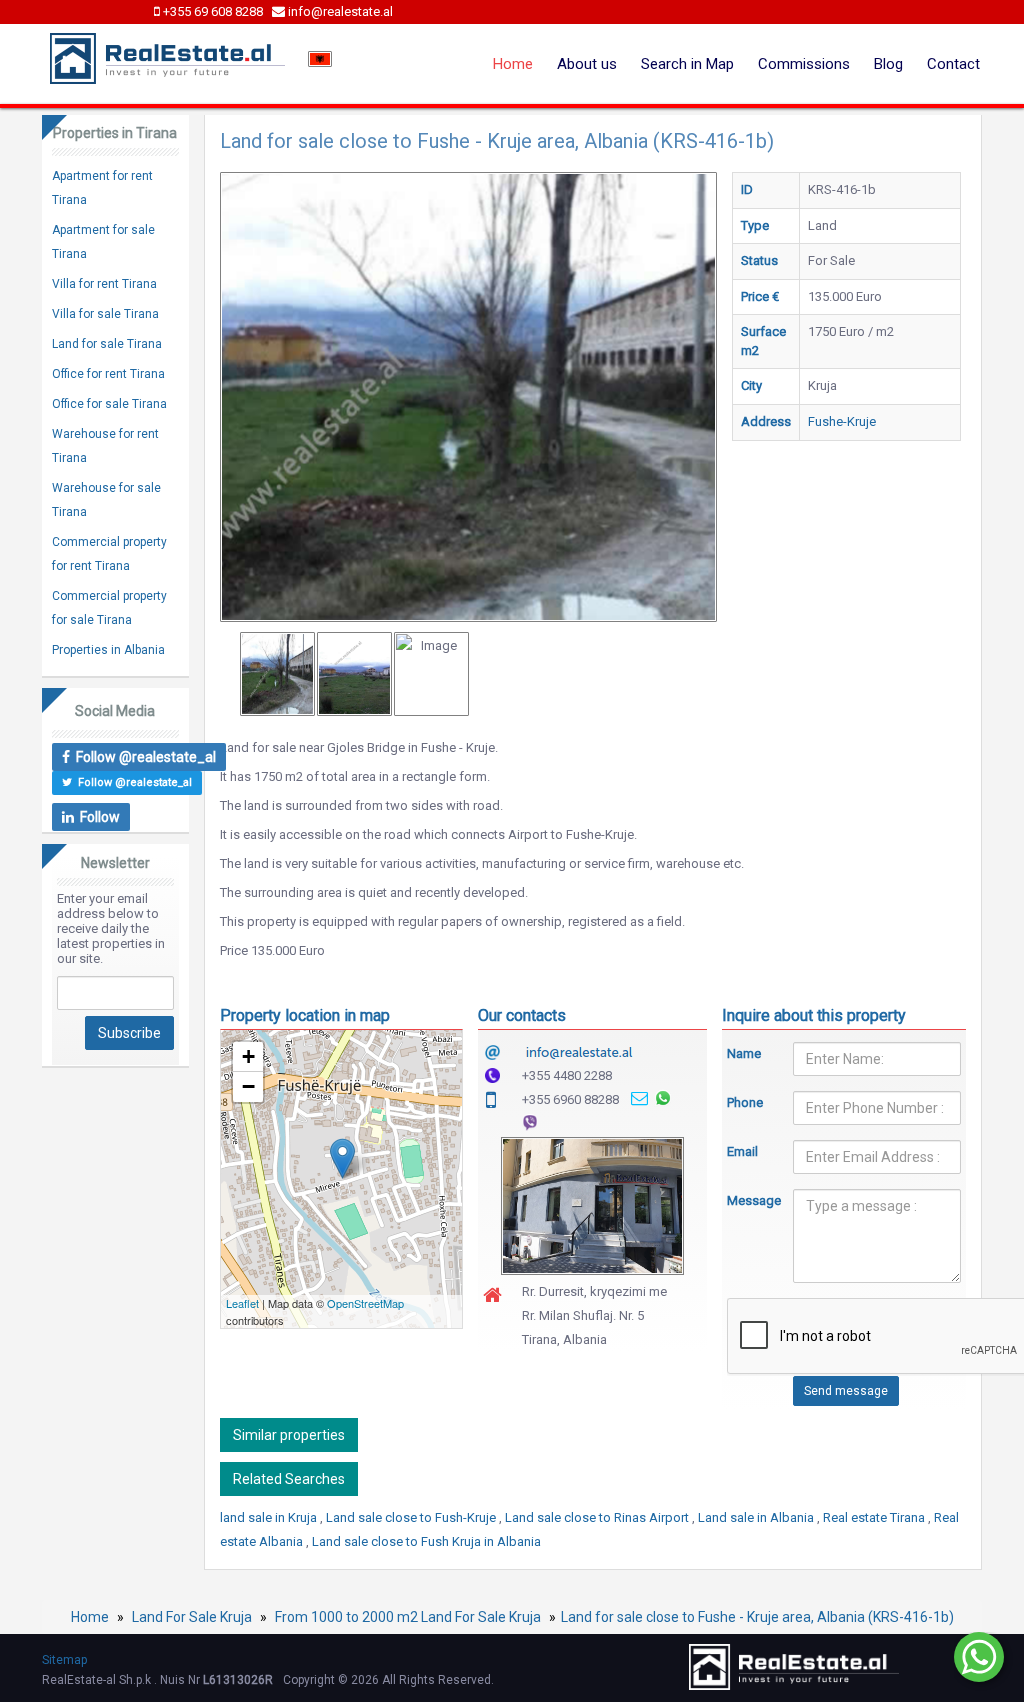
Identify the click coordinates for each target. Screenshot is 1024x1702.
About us (587, 64)
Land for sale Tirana (107, 344)
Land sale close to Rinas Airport (598, 1517)
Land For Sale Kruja (192, 1617)
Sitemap (64, 1660)
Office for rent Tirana (108, 374)
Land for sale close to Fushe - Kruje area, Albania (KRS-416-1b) (757, 1617)
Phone (745, 1102)
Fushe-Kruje (842, 421)
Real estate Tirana (875, 1517)
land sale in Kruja (270, 1517)
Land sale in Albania (757, 1517)
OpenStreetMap (365, 1303)
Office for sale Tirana (109, 404)
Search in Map (687, 64)
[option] (277, 674)
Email (742, 1151)
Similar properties (289, 1435)
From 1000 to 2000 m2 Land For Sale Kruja (408, 1617)
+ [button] (248, 1056)
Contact (953, 64)
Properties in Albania (108, 650)
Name (744, 1053)
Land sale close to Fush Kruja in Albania (426, 1541)
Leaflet (242, 1303)
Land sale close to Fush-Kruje (412, 1517)
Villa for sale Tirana (105, 314)
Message (745, 1200)
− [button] (248, 1086)
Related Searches (289, 1479)
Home (513, 64)
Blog (888, 64)
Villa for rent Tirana (104, 284)
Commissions (804, 64)
